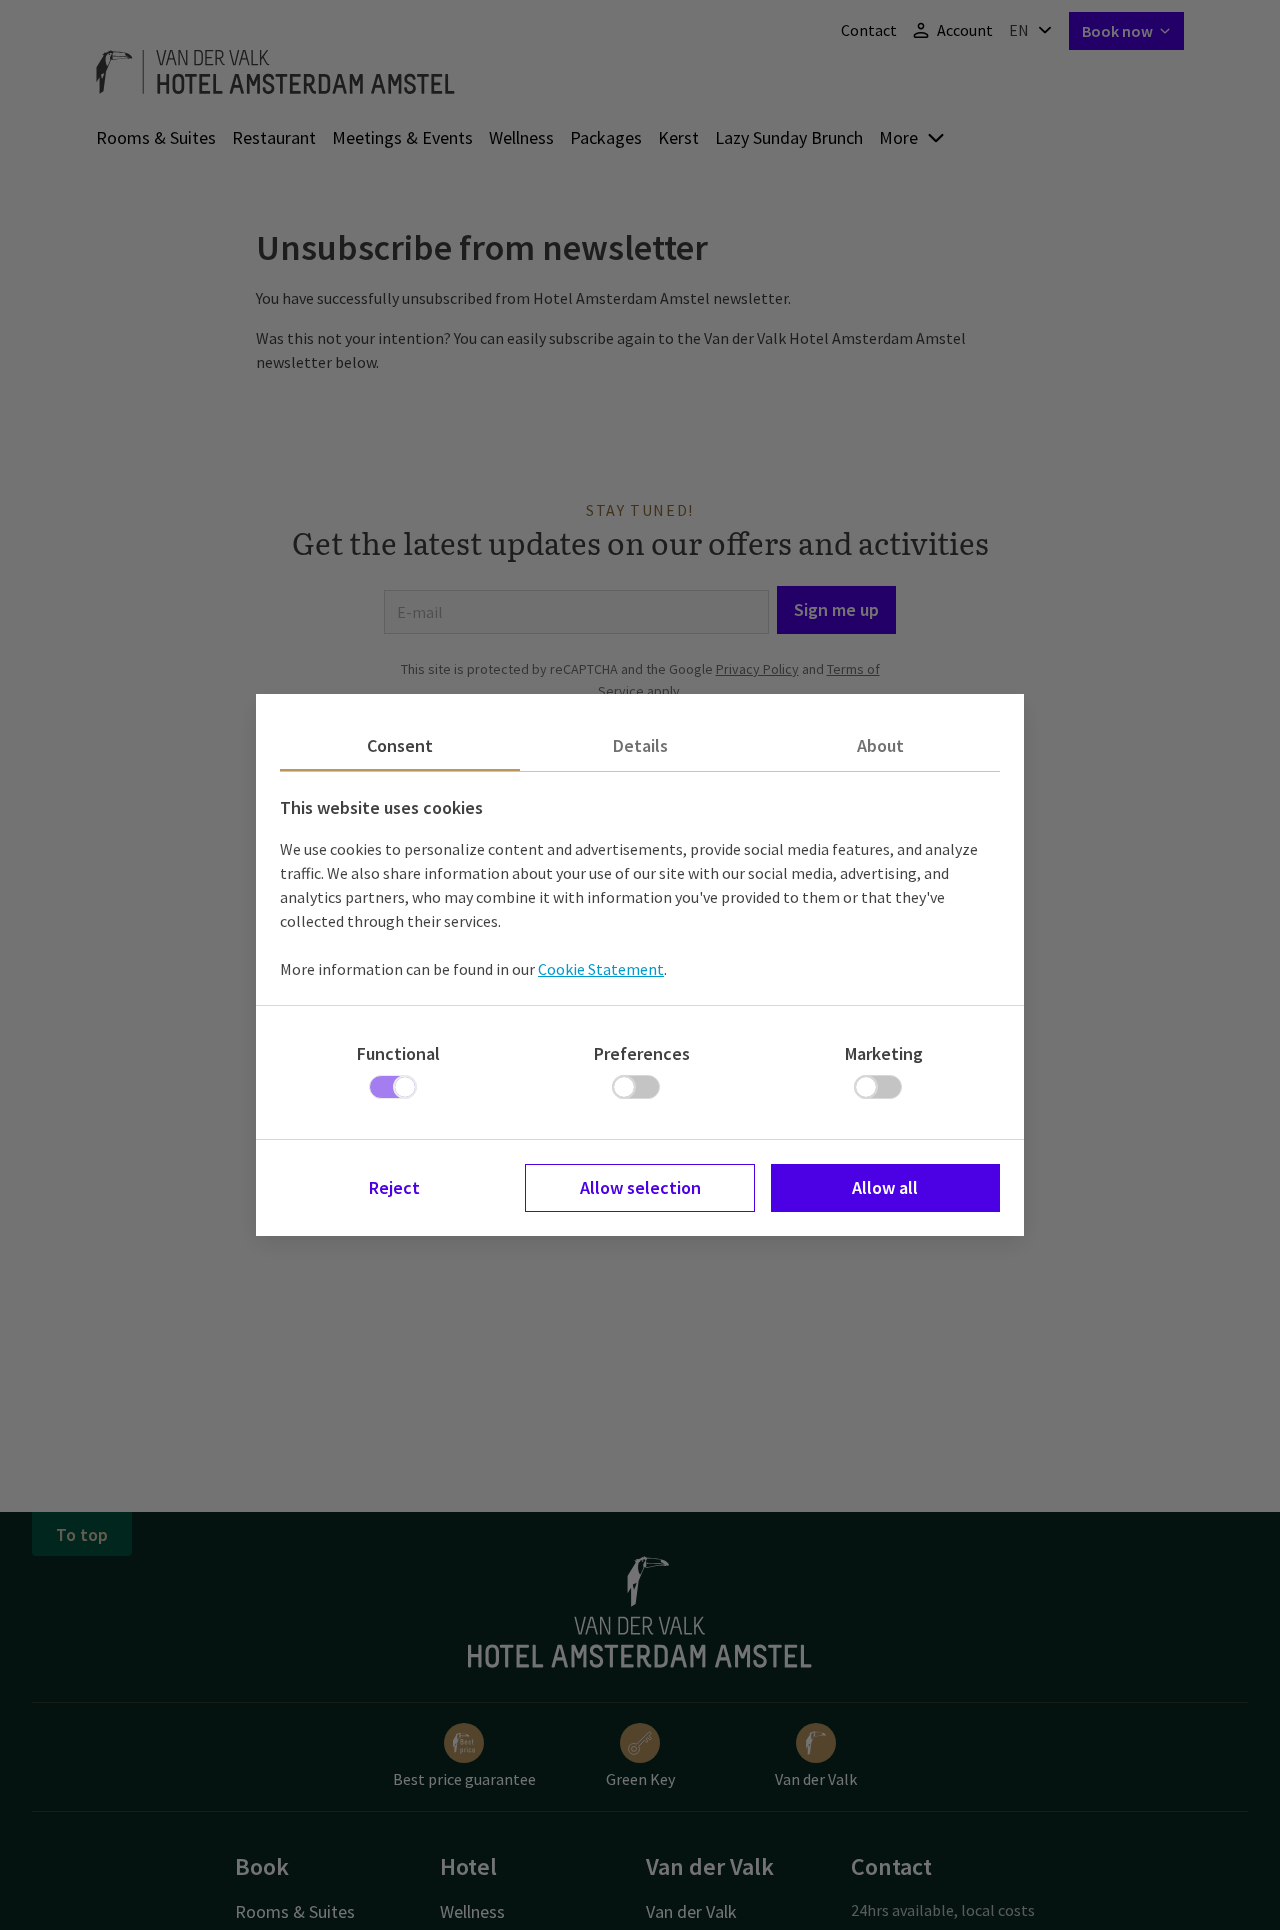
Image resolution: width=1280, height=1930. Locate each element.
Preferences (642, 1053)
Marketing (884, 1053)
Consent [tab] (400, 745)
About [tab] (880, 745)
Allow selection (640, 1187)
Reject (394, 1187)
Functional (398, 1053)
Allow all (885, 1187)
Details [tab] (640, 745)
